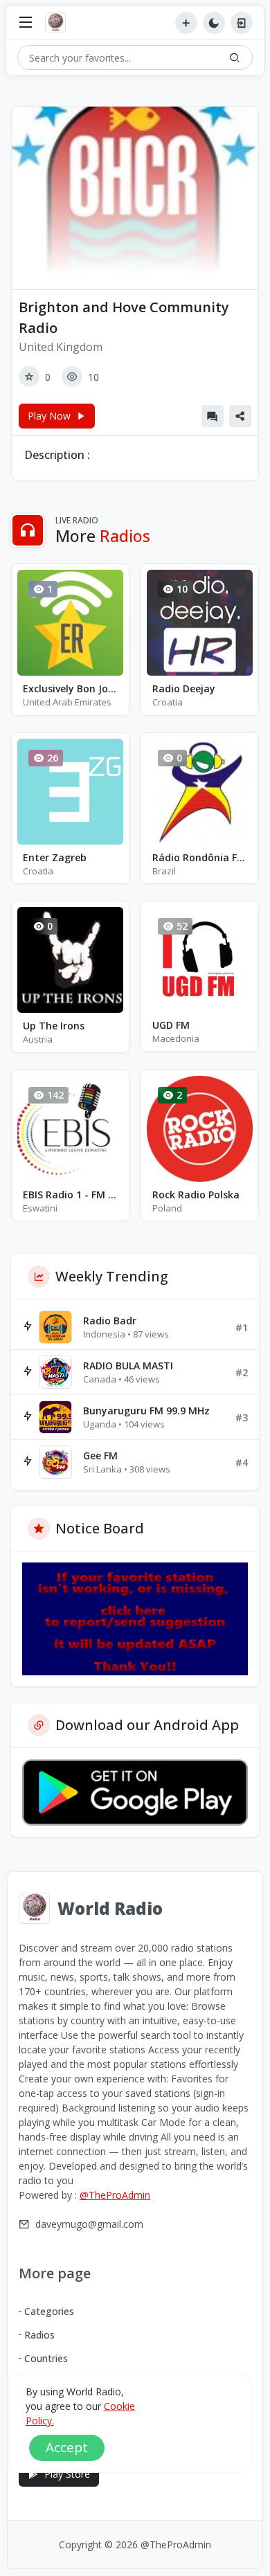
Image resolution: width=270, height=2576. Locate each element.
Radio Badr (110, 1321)
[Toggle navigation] (26, 23)
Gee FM (100, 1456)
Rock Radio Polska (196, 1195)
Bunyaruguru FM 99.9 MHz (146, 1411)
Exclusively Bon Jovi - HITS (70, 688)
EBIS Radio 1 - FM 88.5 (70, 1195)
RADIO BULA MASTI (128, 1366)
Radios (39, 2335)
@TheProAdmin (115, 2195)
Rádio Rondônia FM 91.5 (200, 857)
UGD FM (171, 1025)
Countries (46, 2358)
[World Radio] (59, 23)
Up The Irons (54, 1026)
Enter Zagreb (55, 857)
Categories (49, 2311)
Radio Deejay (184, 688)
